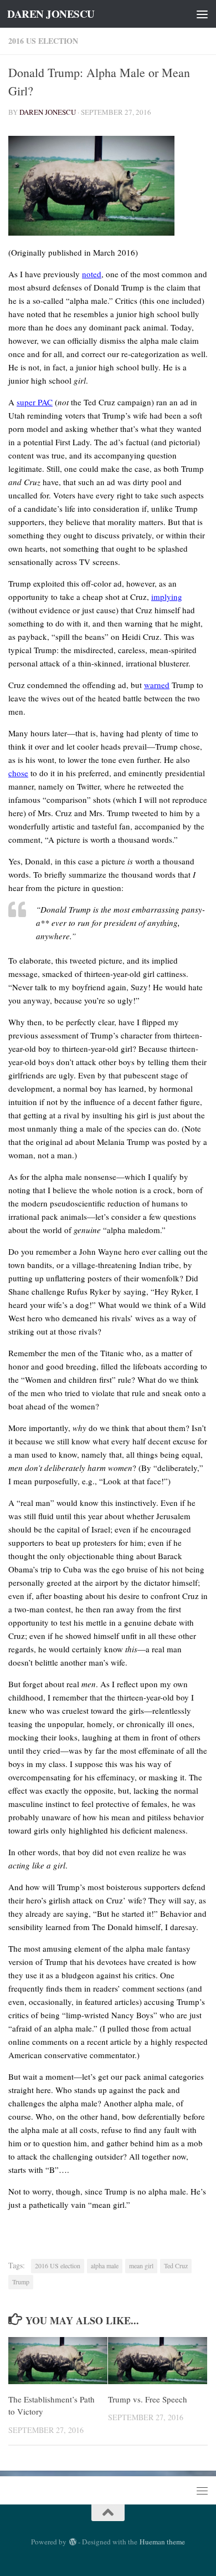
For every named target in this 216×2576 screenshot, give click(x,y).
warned (157, 685)
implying (167, 597)
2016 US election (58, 2266)
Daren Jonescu (48, 112)
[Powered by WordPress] (72, 2542)
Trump (21, 2282)
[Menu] (202, 14)
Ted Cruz (176, 2266)
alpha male (105, 2266)
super (27, 402)
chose (18, 773)
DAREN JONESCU (51, 14)
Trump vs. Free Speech (148, 2399)
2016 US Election (43, 41)
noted (92, 274)
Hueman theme (162, 2542)
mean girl (141, 2266)
